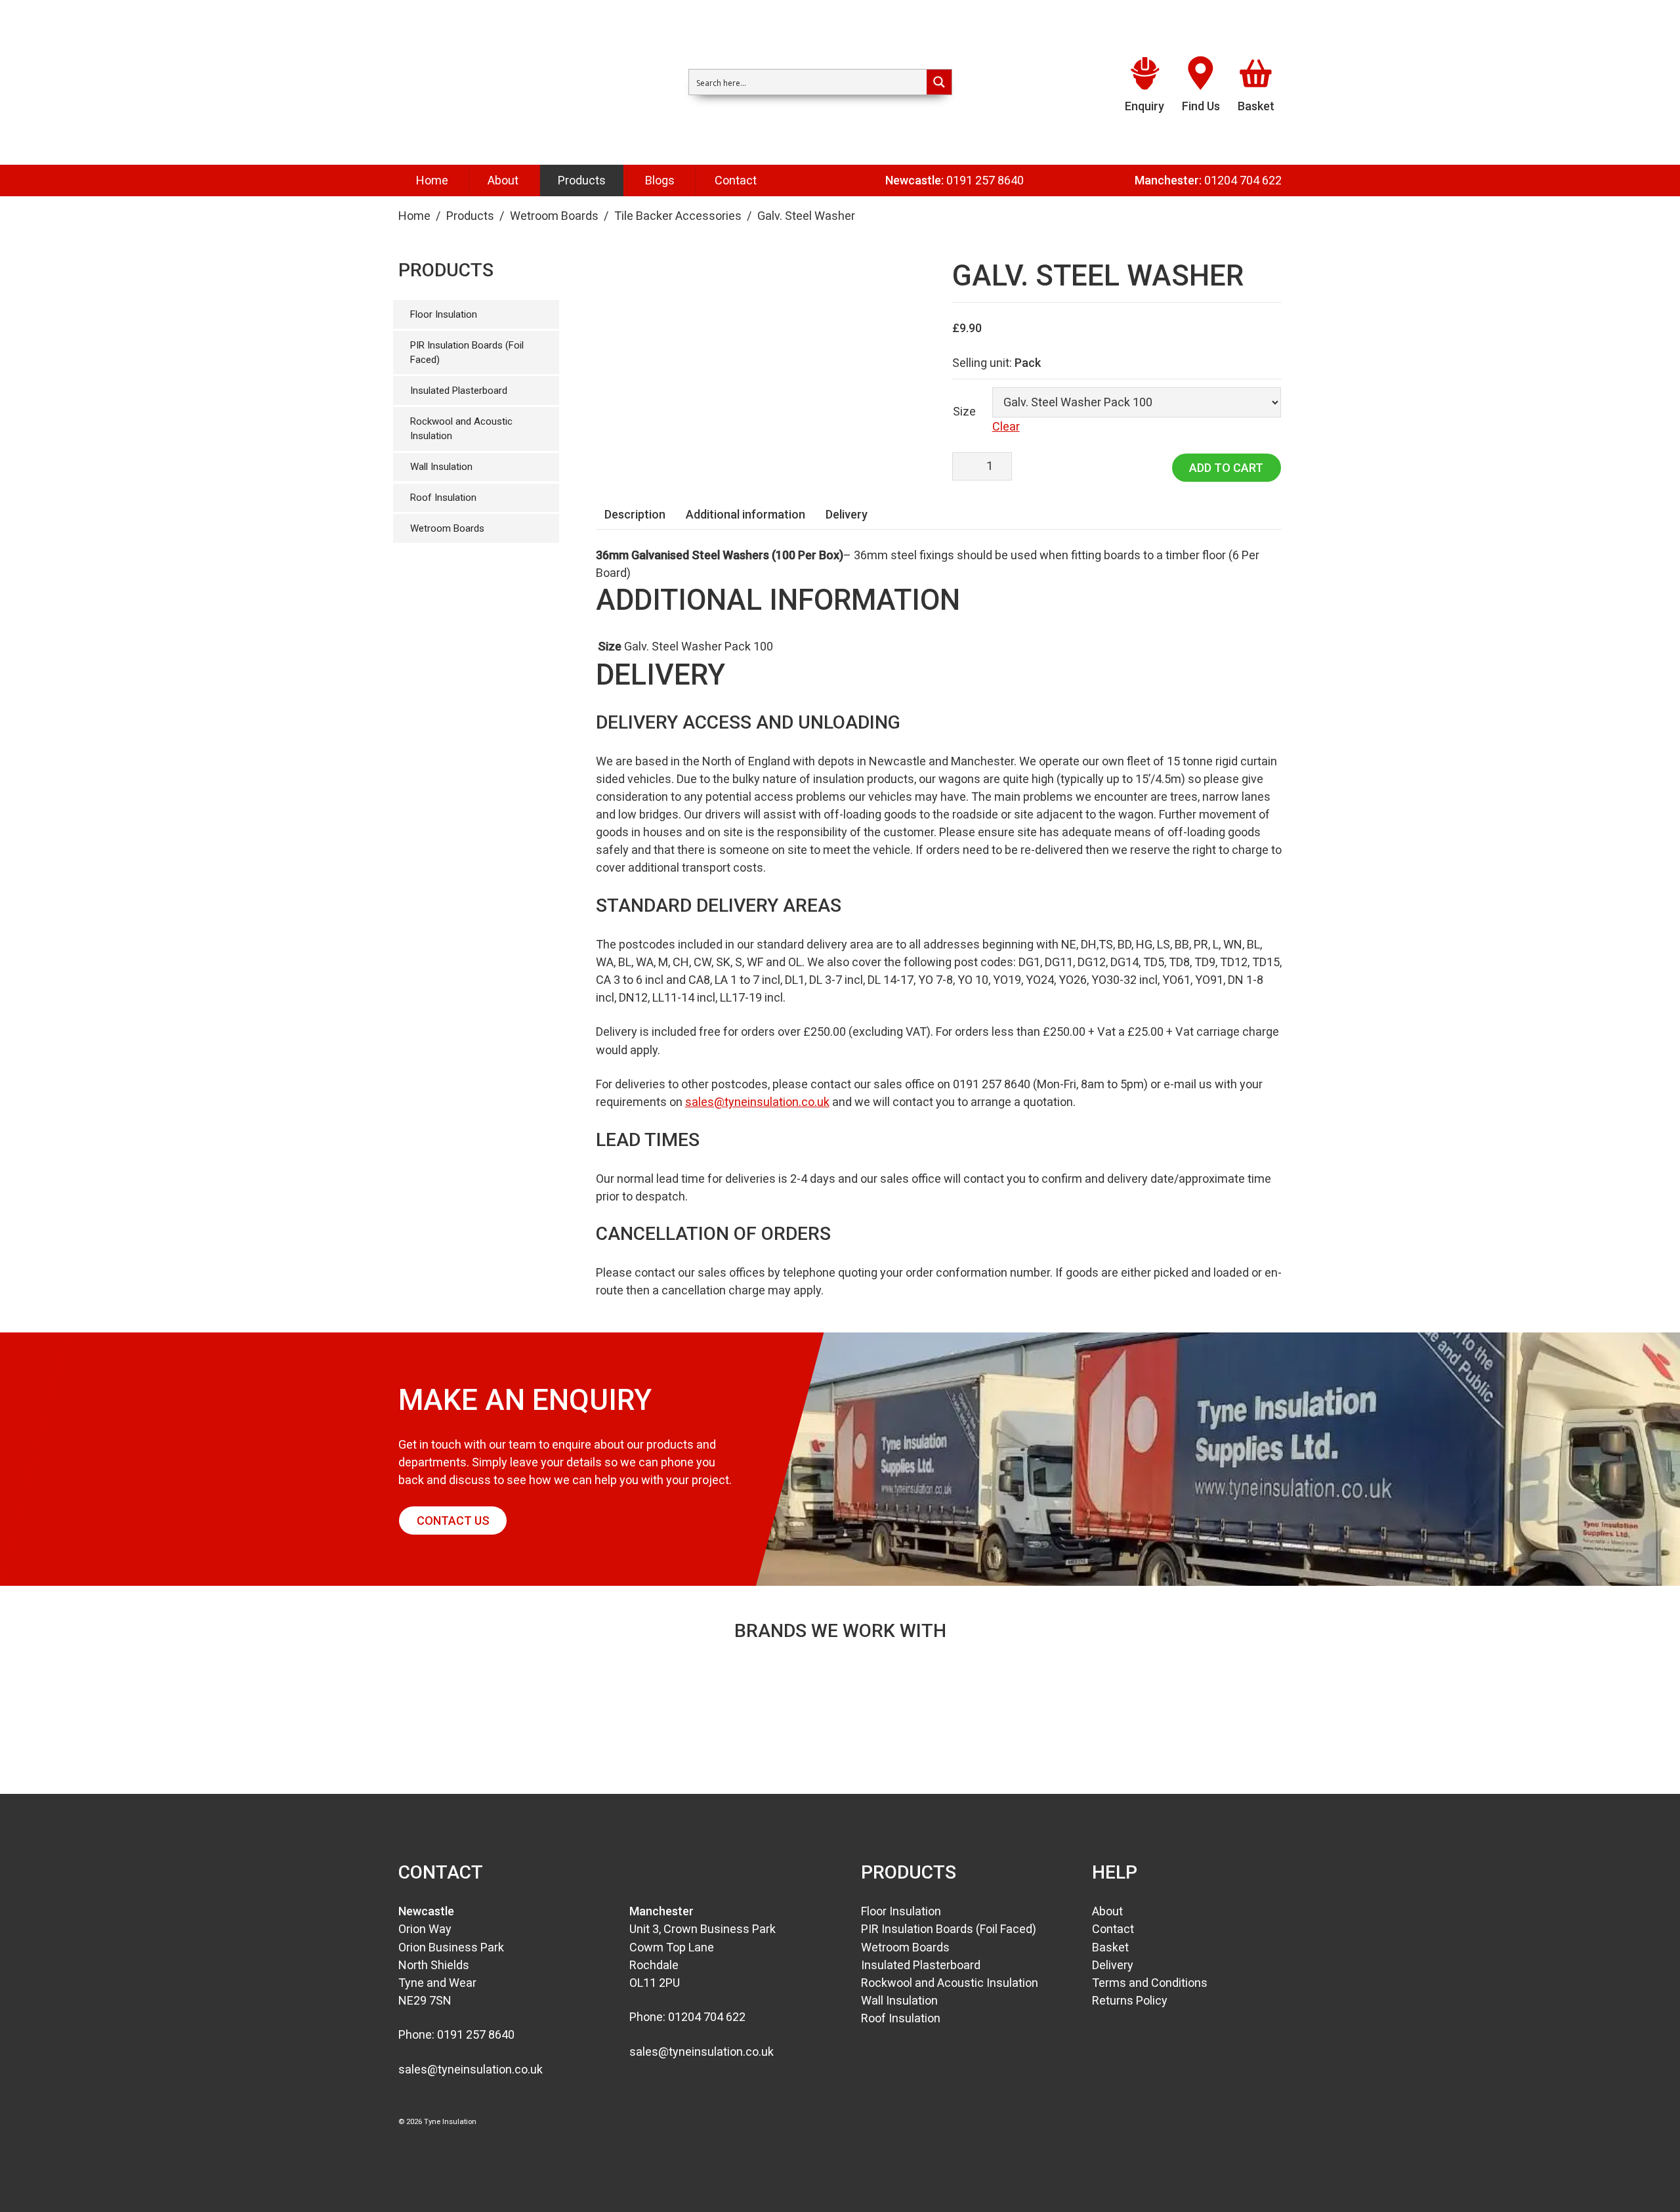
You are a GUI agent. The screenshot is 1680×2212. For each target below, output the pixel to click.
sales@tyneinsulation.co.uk (757, 1102)
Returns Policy (1130, 2000)
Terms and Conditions (1150, 1983)
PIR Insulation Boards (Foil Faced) (467, 353)
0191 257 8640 (985, 180)
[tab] (635, 514)
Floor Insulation (444, 314)
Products (582, 180)
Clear (1006, 426)
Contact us (453, 1521)
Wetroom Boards (554, 216)
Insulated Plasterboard (459, 391)
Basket (1110, 1947)
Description (635, 514)
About (503, 180)
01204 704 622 (1243, 180)
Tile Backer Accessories (678, 216)
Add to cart (1226, 468)
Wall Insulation (441, 467)
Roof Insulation (443, 498)
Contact (736, 180)
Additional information (745, 514)
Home (432, 180)
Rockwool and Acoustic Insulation (461, 429)
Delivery (847, 514)
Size (964, 411)
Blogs (660, 180)
